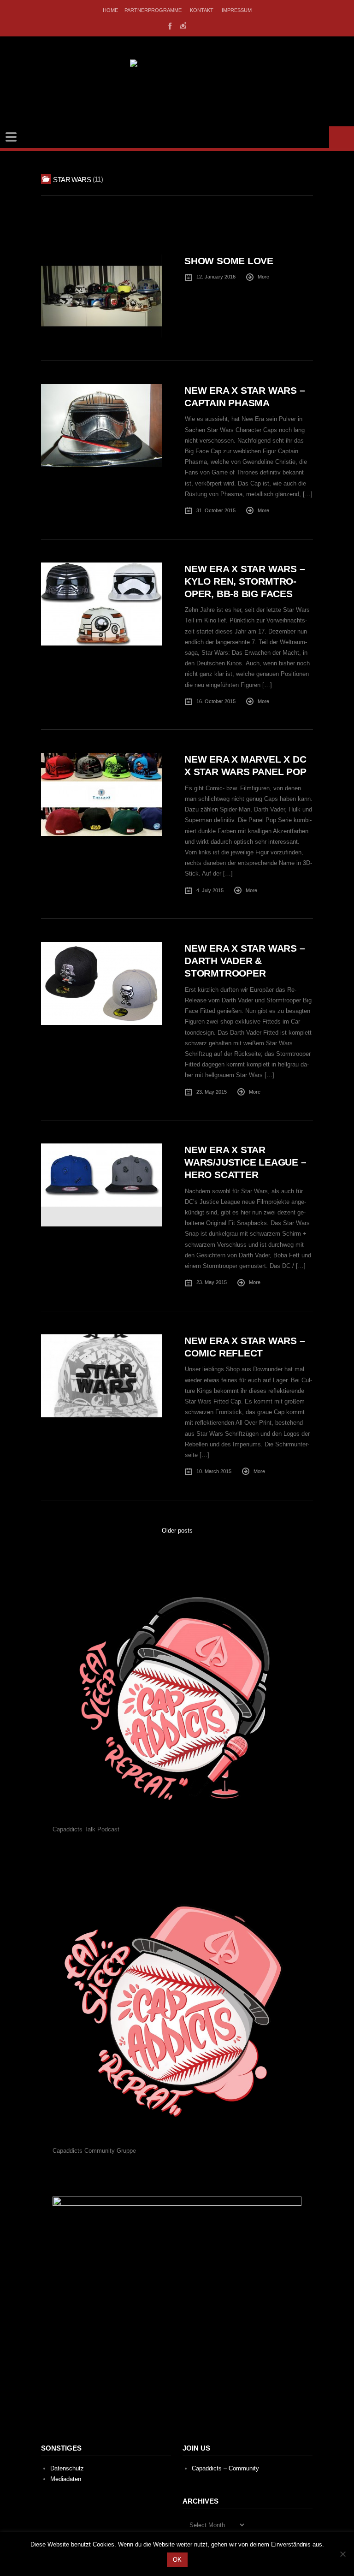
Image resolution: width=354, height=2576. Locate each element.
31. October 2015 (216, 510)
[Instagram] (183, 25)
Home (110, 10)
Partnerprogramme (153, 10)
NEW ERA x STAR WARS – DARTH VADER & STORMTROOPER (245, 961)
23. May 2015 (212, 1092)
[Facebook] (169, 25)
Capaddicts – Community (225, 2468)
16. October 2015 (216, 701)
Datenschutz (67, 2468)
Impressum (237, 10)
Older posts (177, 1531)
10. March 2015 (214, 1471)
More (263, 277)
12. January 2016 (216, 277)
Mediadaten (66, 2479)
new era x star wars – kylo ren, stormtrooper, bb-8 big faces (245, 581)
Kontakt (202, 10)
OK (177, 2560)
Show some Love (229, 261)
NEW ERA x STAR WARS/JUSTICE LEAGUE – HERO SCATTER (245, 1162)
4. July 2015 (210, 890)
